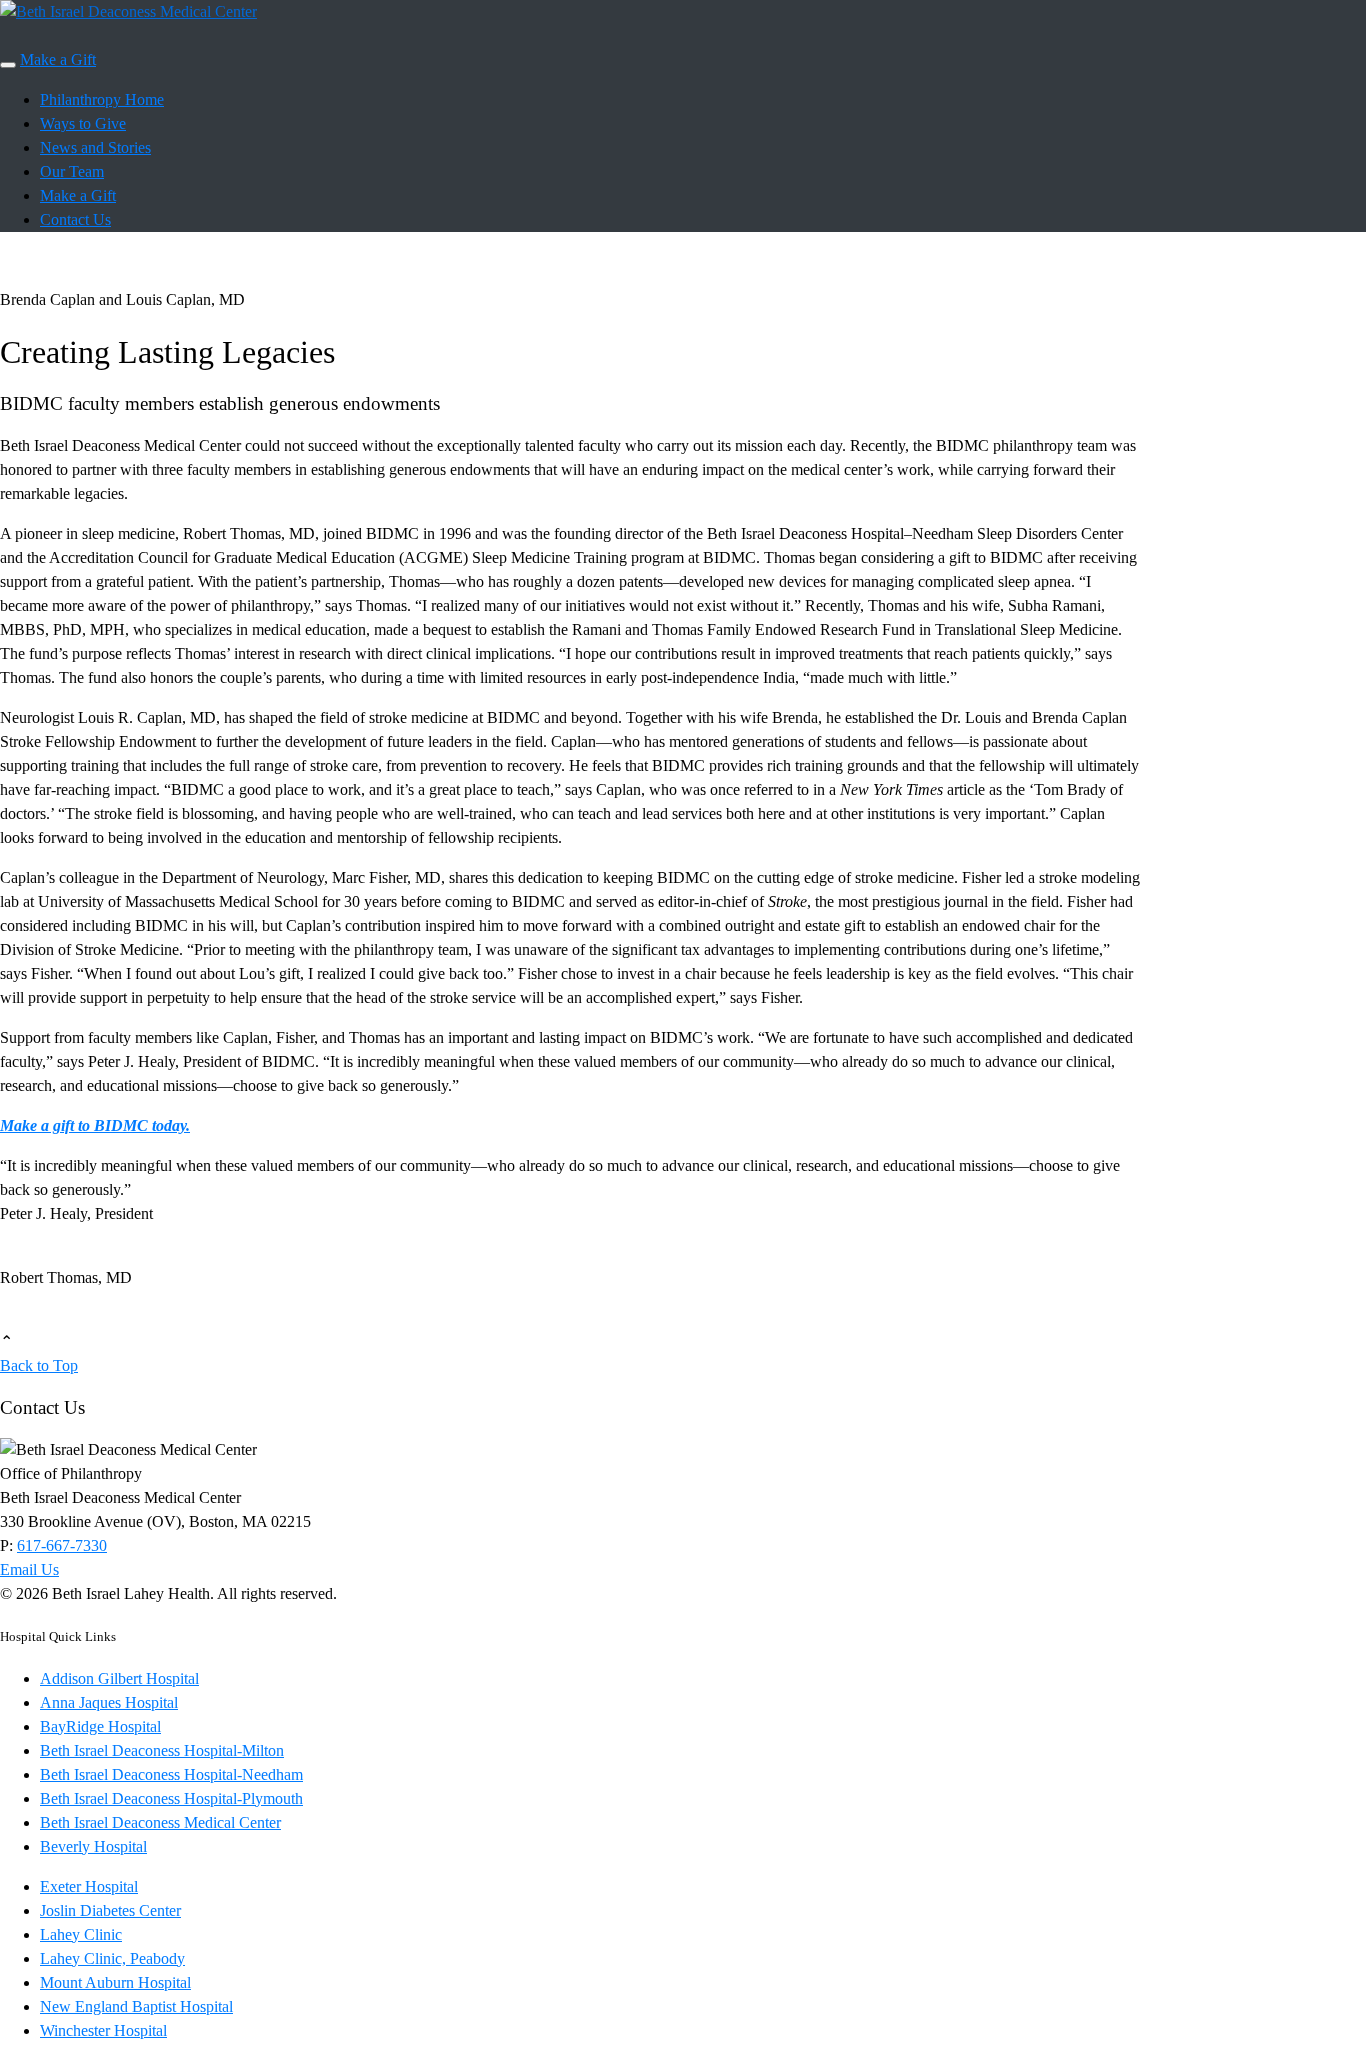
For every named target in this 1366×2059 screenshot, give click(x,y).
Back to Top (39, 1365)
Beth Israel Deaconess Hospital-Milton (162, 1750)
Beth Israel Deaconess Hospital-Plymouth (171, 1798)
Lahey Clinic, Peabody (112, 1958)
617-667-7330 (62, 1545)
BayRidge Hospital (100, 1726)
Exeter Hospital (89, 1886)
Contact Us (75, 219)
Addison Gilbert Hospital (119, 1678)
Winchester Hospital (103, 2030)
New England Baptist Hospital (136, 2006)
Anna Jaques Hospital (109, 1702)
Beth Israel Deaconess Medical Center (160, 1822)
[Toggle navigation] (8, 65)
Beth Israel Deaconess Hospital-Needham (171, 1774)
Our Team (72, 171)
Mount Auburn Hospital (115, 1982)
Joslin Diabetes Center (110, 1910)
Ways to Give (83, 123)
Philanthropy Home (102, 99)
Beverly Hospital (93, 1846)
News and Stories (95, 147)
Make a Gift (58, 59)
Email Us (29, 1569)
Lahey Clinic (81, 1934)
